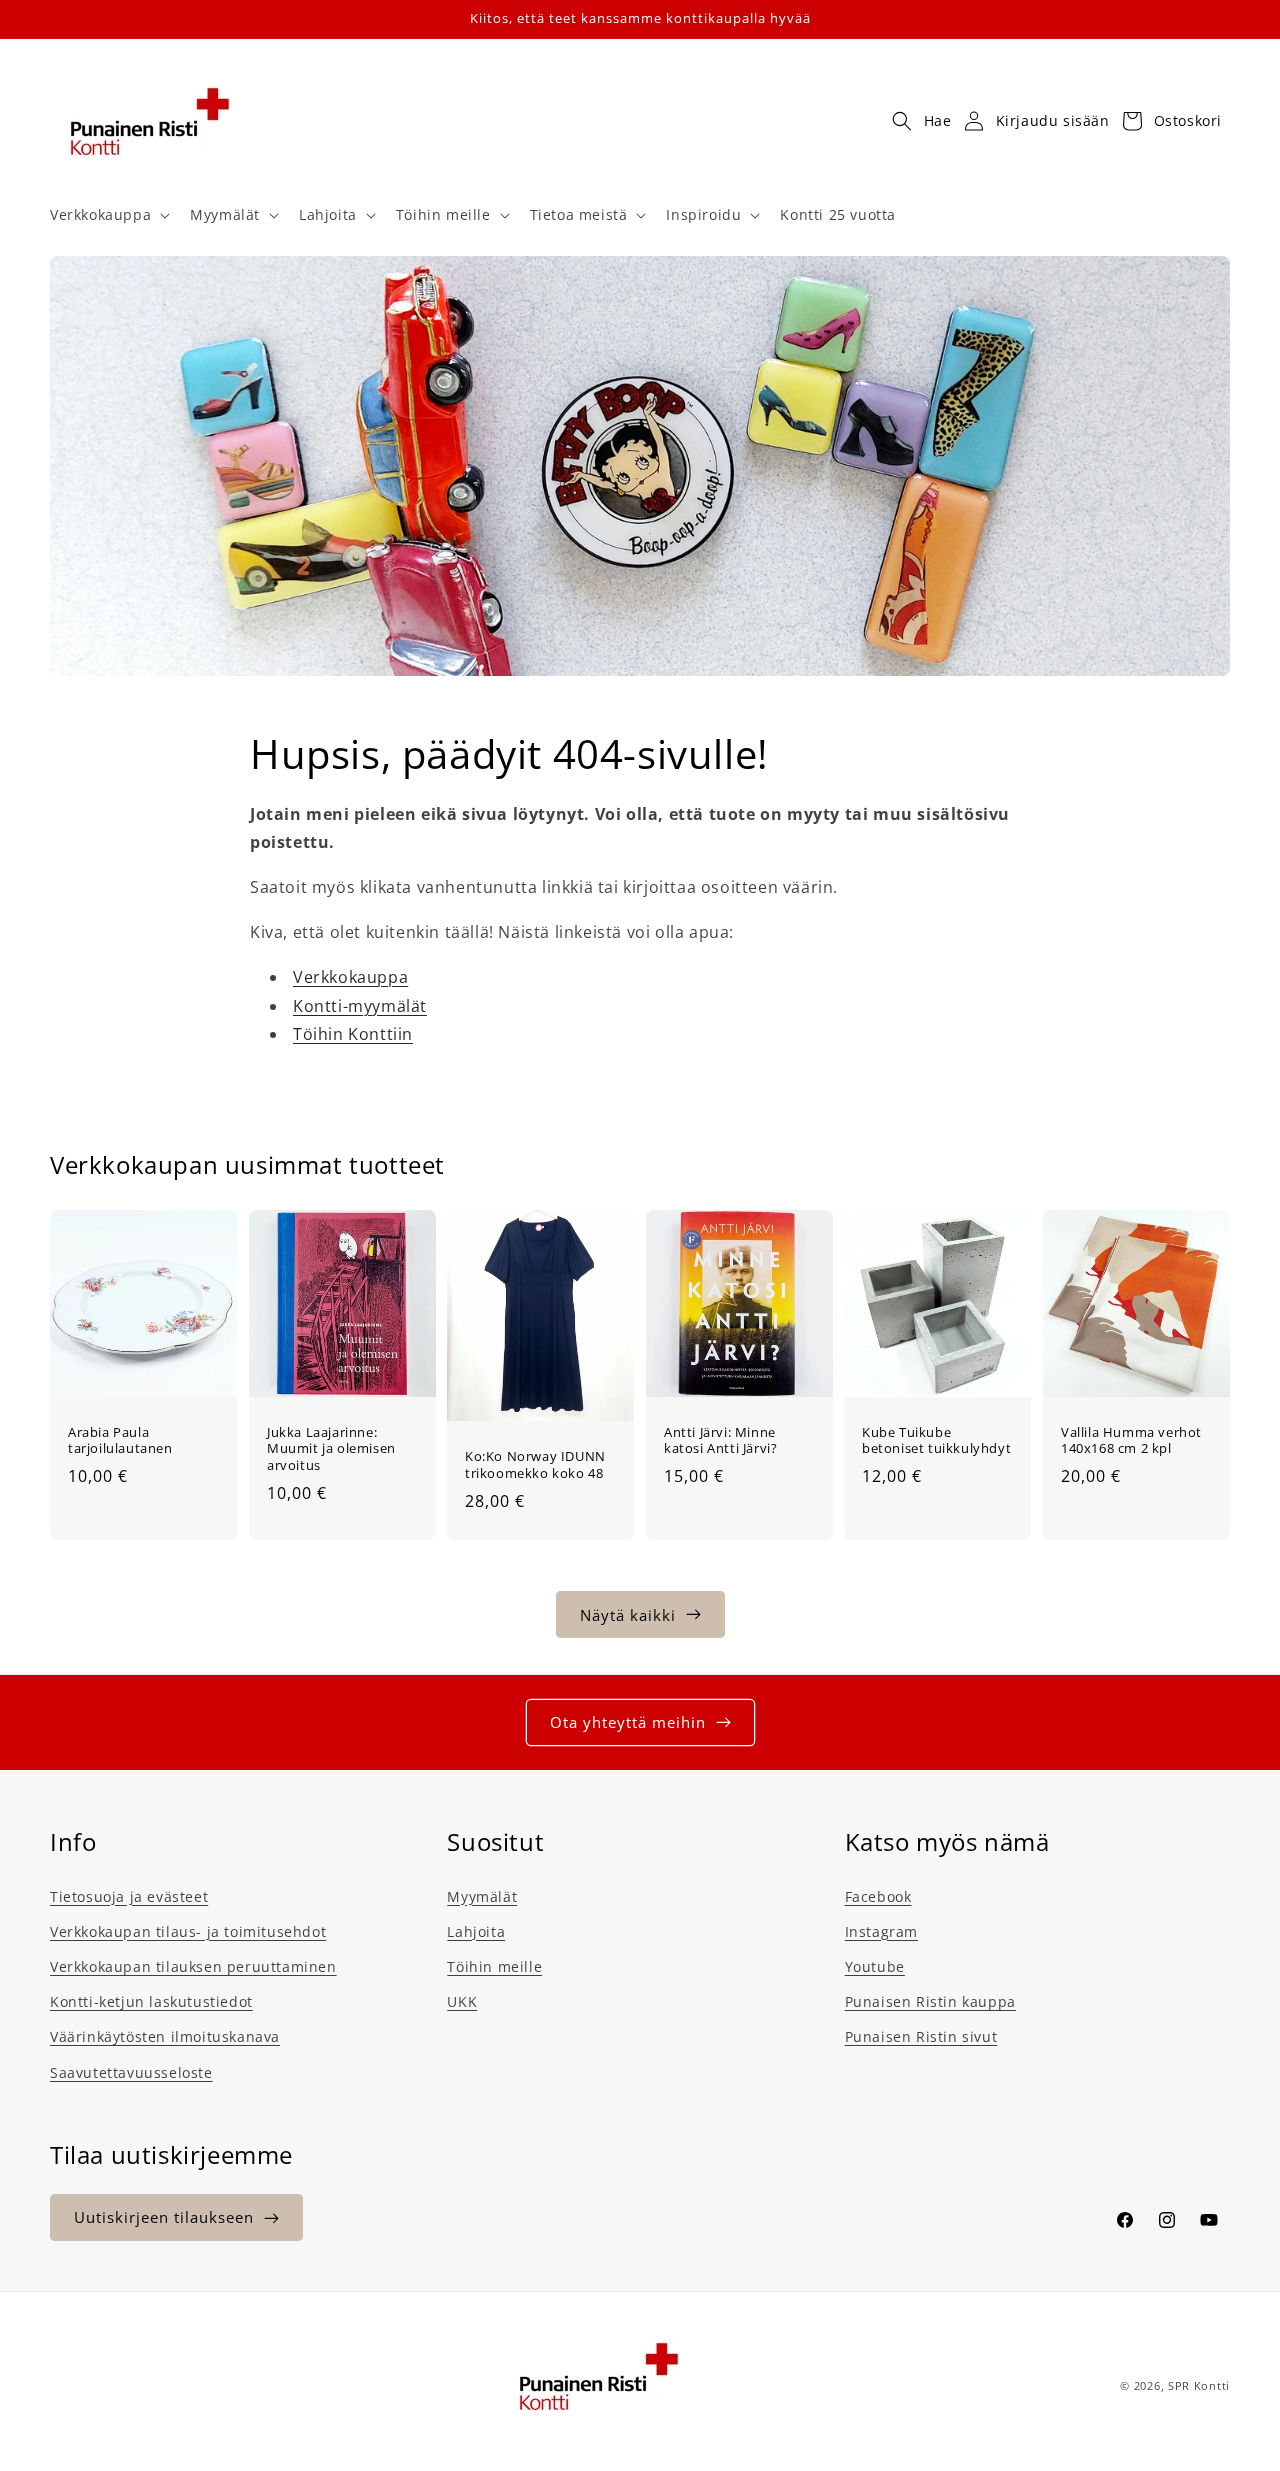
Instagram (881, 1930)
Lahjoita (476, 1930)
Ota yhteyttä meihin (628, 1722)
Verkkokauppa (350, 977)
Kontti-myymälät (360, 1006)
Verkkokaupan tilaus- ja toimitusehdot (188, 1930)
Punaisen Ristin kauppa (930, 2000)
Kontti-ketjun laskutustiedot (151, 2000)
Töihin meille (494, 1965)
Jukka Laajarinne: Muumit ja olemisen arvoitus (331, 1449)
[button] (108, 215)
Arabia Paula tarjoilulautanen (120, 1441)
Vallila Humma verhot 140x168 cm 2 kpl (1131, 1441)
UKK (462, 2000)
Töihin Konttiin (353, 1035)
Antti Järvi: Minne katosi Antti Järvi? (720, 1441)
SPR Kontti (1199, 2385)
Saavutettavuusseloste (131, 2071)
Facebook (878, 1895)
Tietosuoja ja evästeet (129, 1895)
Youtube (875, 1965)
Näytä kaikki (628, 1614)
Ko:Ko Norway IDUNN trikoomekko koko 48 (535, 1466)
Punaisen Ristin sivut (921, 2035)
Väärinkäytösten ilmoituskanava (165, 2035)
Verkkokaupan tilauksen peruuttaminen (193, 1965)
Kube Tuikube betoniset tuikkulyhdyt (936, 1441)
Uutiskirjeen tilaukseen (164, 2218)
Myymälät (482, 1895)
